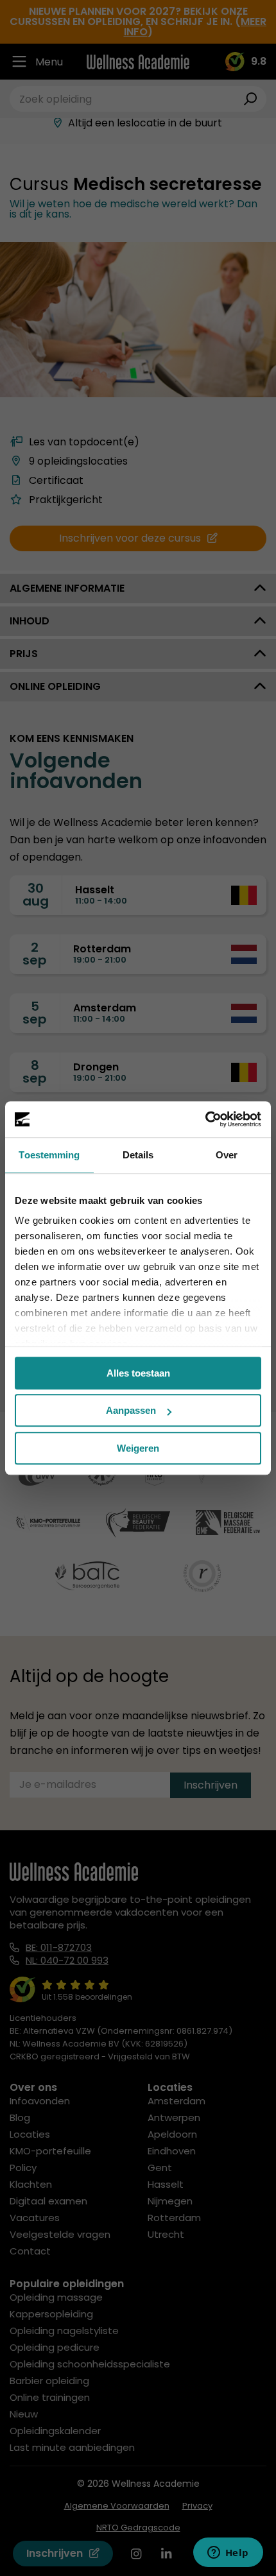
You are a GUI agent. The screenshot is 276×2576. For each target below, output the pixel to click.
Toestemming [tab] (49, 1155)
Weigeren (138, 1448)
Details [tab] (138, 1155)
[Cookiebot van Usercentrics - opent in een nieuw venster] (205, 1119)
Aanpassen (131, 1410)
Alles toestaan (138, 1373)
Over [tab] (227, 1155)
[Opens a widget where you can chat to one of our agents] (228, 2554)
